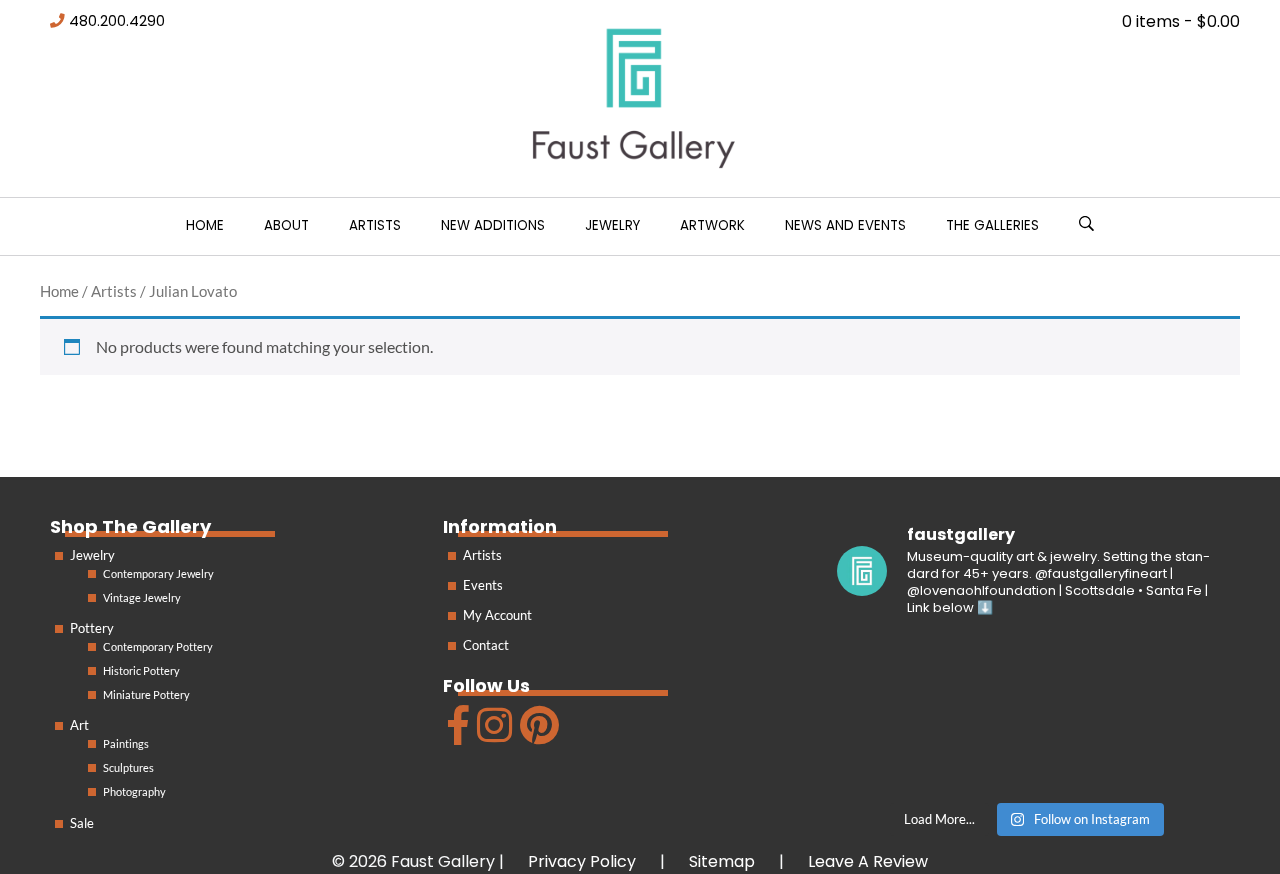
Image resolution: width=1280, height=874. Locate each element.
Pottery (92, 628)
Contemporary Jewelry (158, 573)
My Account (497, 615)
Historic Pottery (141, 670)
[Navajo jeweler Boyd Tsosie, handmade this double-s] (1157, 751)
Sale (82, 823)
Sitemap (722, 861)
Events (483, 585)
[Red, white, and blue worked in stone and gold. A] (1157, 674)
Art (79, 725)
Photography (134, 791)
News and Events (845, 225)
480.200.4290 (117, 21)
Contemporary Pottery (158, 646)
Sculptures (128, 767)
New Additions (493, 225)
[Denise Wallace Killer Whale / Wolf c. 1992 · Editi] (1027, 751)
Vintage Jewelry (142, 597)
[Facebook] (456, 733)
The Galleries (992, 225)
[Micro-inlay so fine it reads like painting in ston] (897, 751)
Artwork (712, 225)
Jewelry (612, 225)
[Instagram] (492, 733)
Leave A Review (868, 861)
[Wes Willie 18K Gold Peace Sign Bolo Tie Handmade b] (897, 674)
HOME (205, 225)
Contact (486, 645)
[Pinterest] (537, 733)
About (286, 225)
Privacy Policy (582, 861)
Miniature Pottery (146, 694)
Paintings (126, 743)
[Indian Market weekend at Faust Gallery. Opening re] (1027, 674)
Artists (375, 225)
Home (59, 291)
